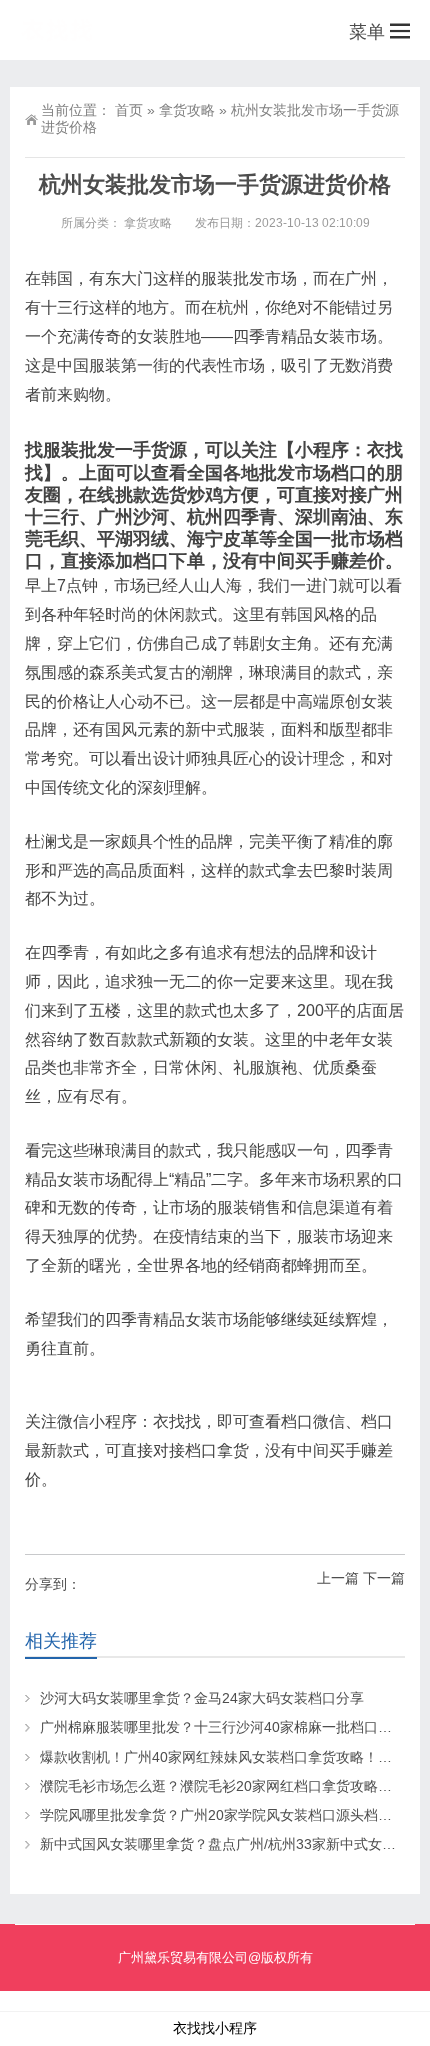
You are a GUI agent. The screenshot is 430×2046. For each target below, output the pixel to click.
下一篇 (384, 1578)
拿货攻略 (187, 110)
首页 (129, 110)
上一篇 (338, 1578)
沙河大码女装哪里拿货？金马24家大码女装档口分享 (202, 1698)
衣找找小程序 (215, 2028)
